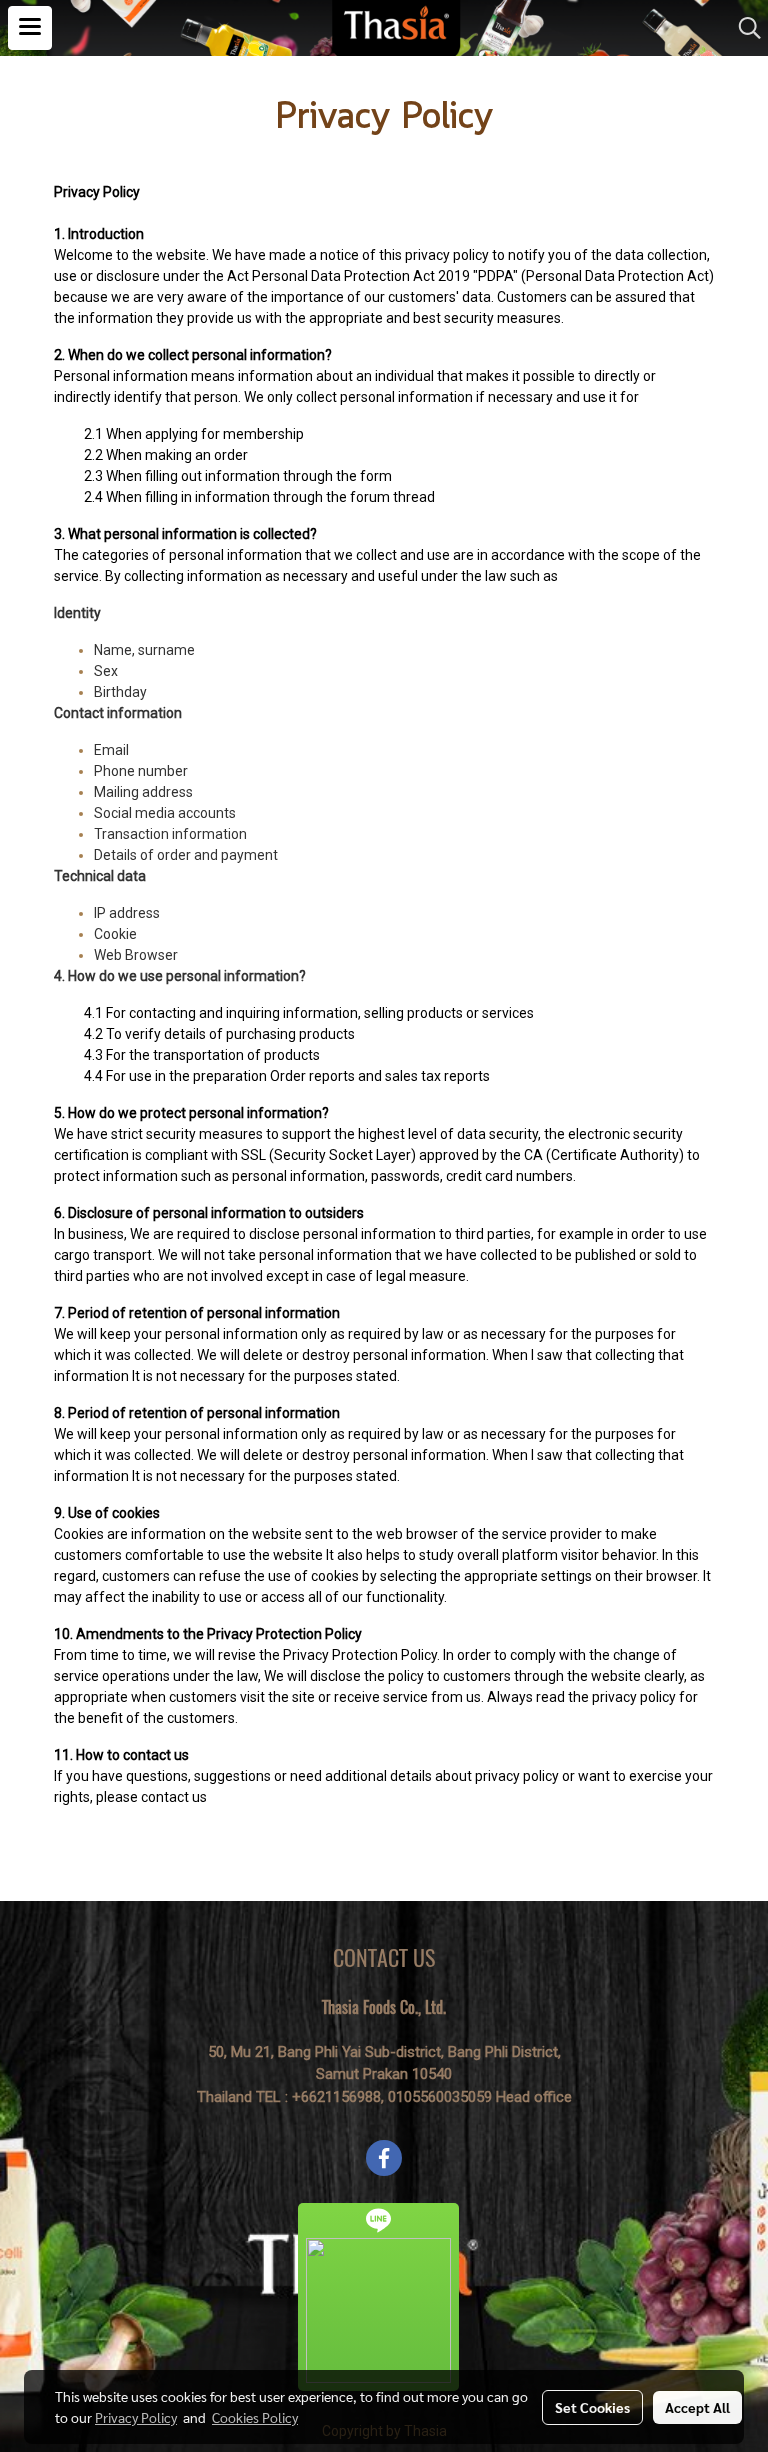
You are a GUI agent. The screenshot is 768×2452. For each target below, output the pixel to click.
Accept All (697, 2407)
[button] (743, 28)
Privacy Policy (136, 2417)
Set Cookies (592, 2407)
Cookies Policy (255, 2417)
